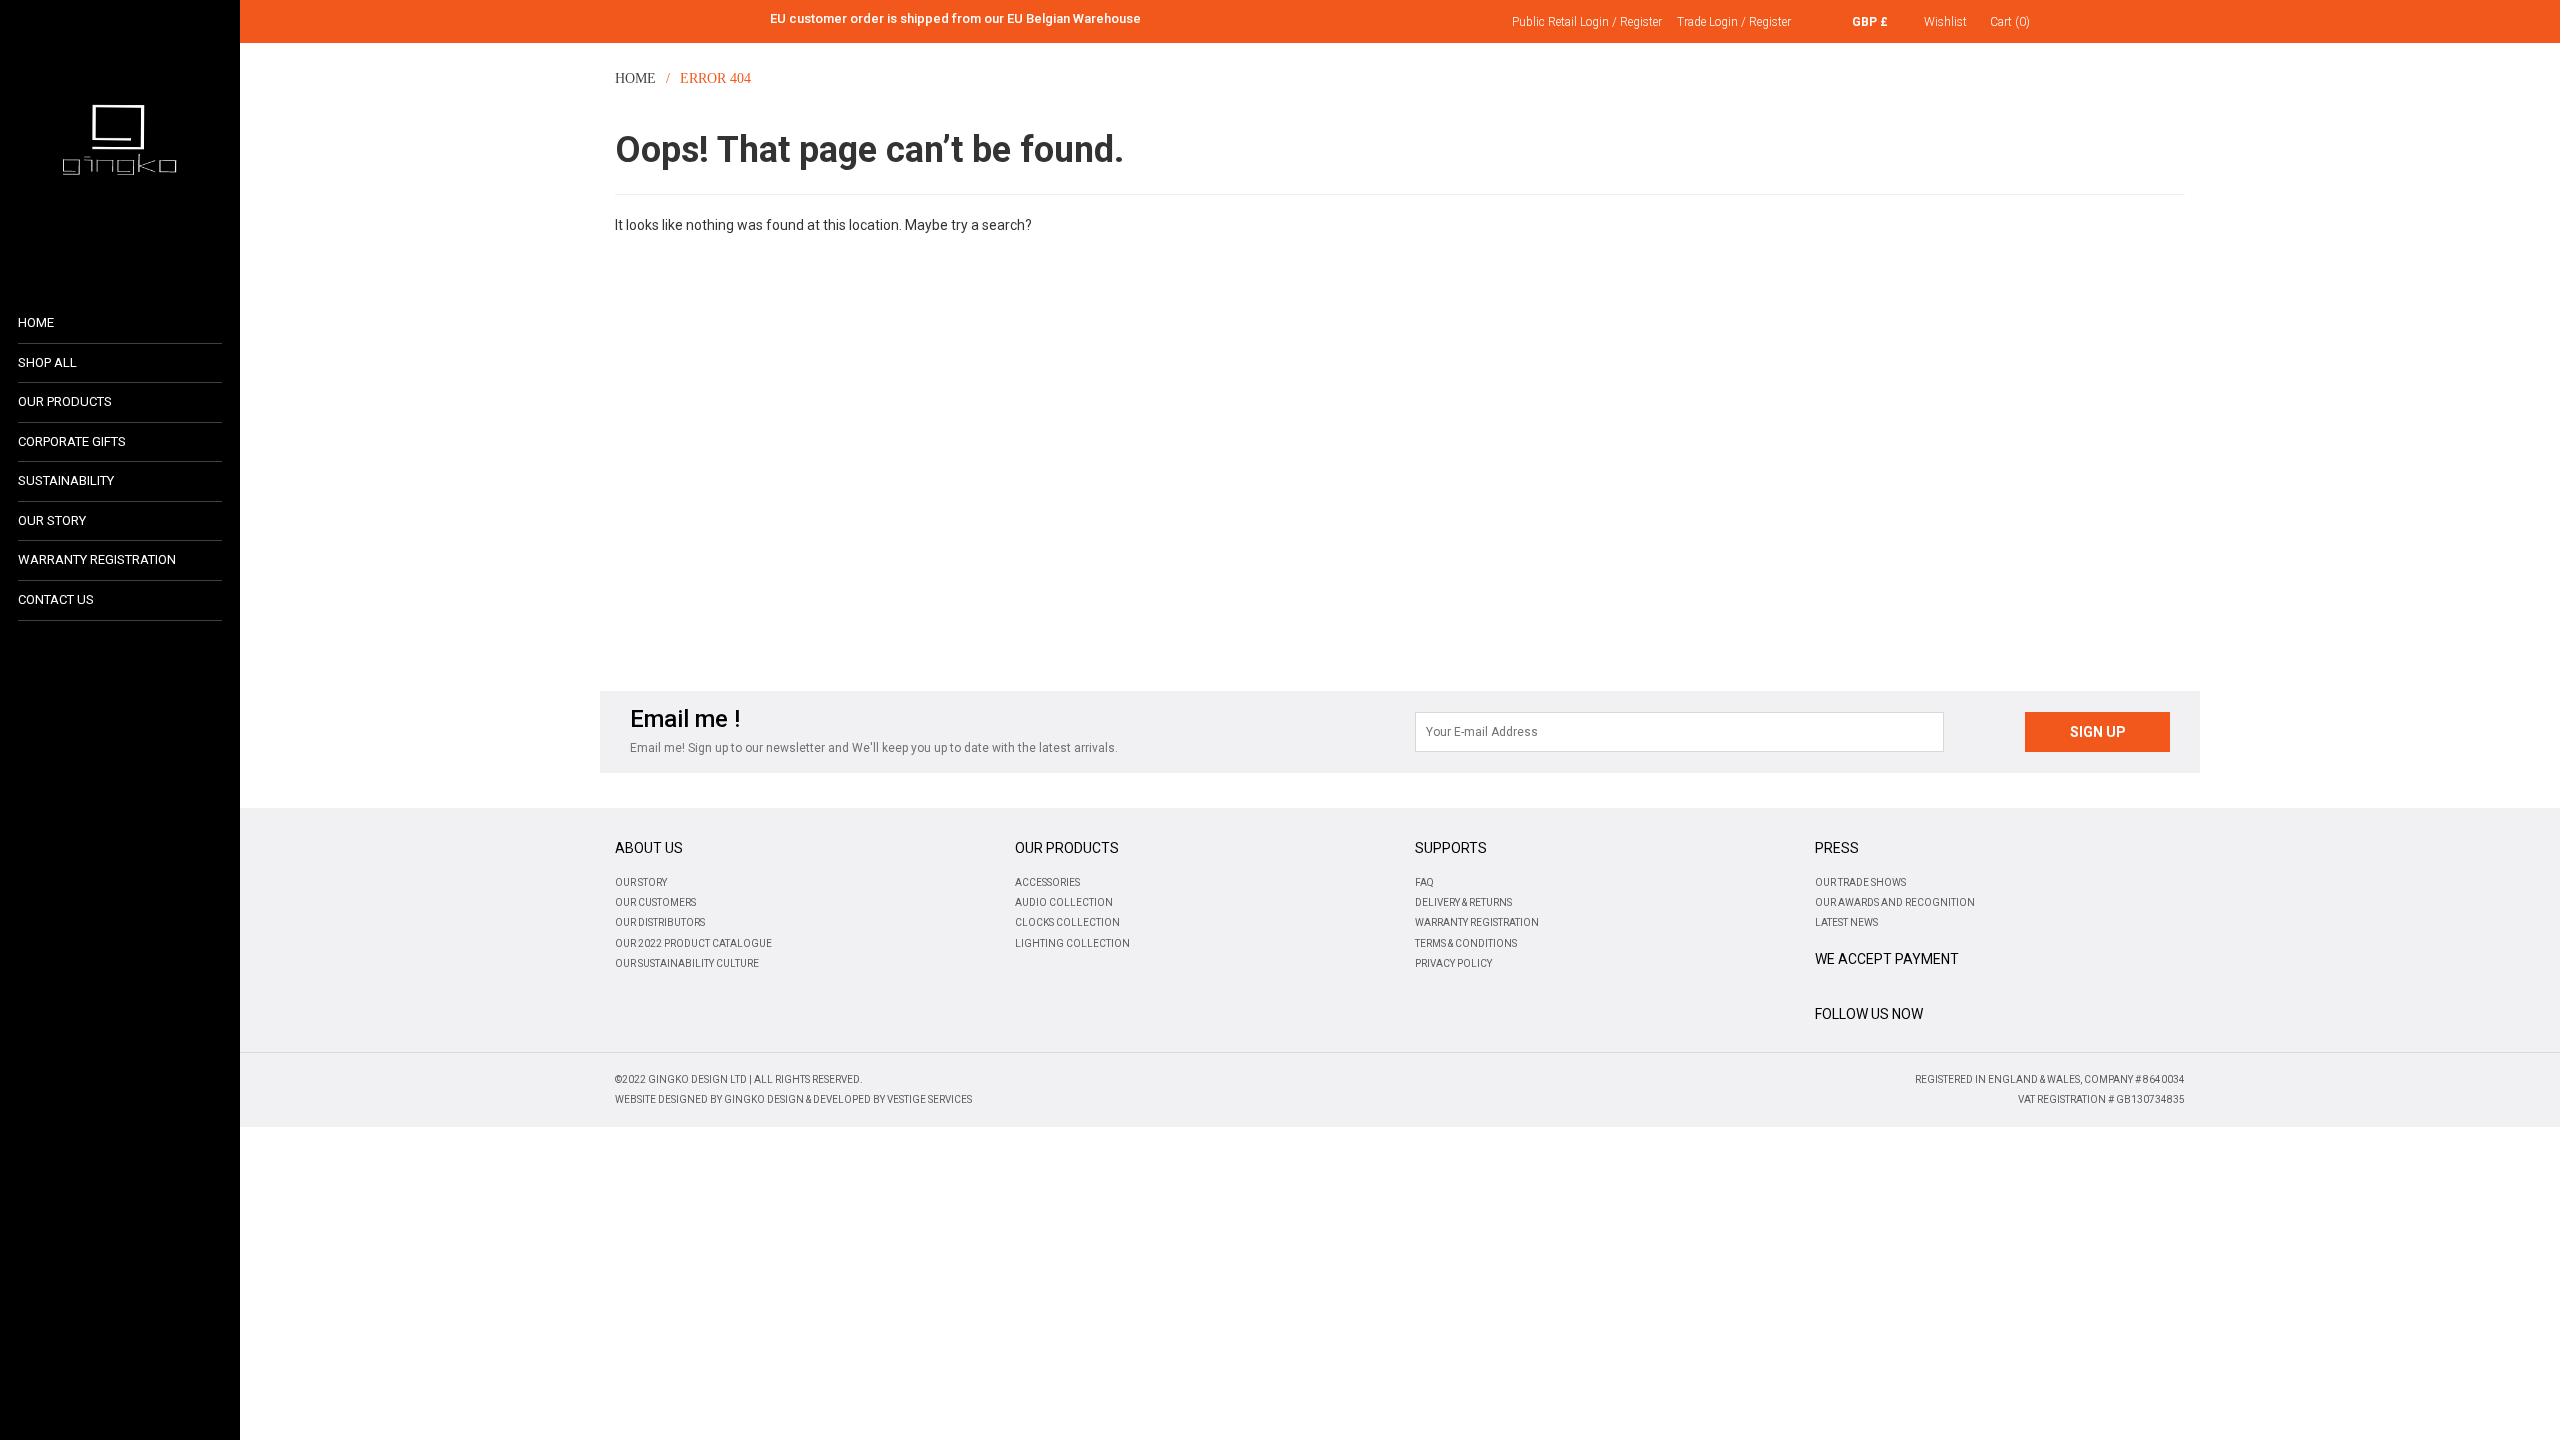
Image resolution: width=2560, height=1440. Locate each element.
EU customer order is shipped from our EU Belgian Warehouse (955, 18)
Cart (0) (2010, 22)
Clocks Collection (1067, 922)
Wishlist (1945, 22)
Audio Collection (1064, 902)
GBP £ (1870, 22)
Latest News (1846, 922)
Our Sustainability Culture (687, 963)
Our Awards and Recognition (1895, 902)
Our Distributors (660, 922)
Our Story (641, 882)
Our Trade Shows (1860, 882)
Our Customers (655, 902)
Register (1641, 22)
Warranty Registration (1477, 922)
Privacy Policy (1453, 963)
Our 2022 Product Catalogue (693, 943)
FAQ (1424, 882)
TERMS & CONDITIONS (1466, 943)
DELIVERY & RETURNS (1463, 902)
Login (1594, 22)
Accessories (1047, 882)
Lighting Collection (1072, 943)
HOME (633, 78)
